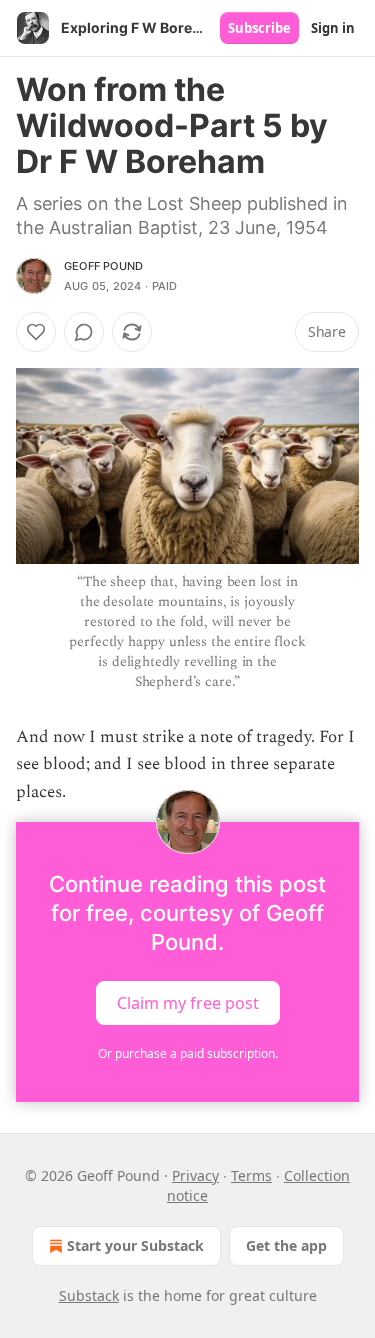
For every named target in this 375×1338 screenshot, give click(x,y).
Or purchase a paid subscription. (188, 1053)
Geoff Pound (103, 266)
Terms (251, 1175)
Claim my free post (188, 1002)
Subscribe (259, 28)
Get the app (286, 1245)
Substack (89, 1295)
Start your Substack (135, 1245)
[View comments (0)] (84, 332)
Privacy (195, 1175)
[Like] (36, 332)
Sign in (333, 28)
